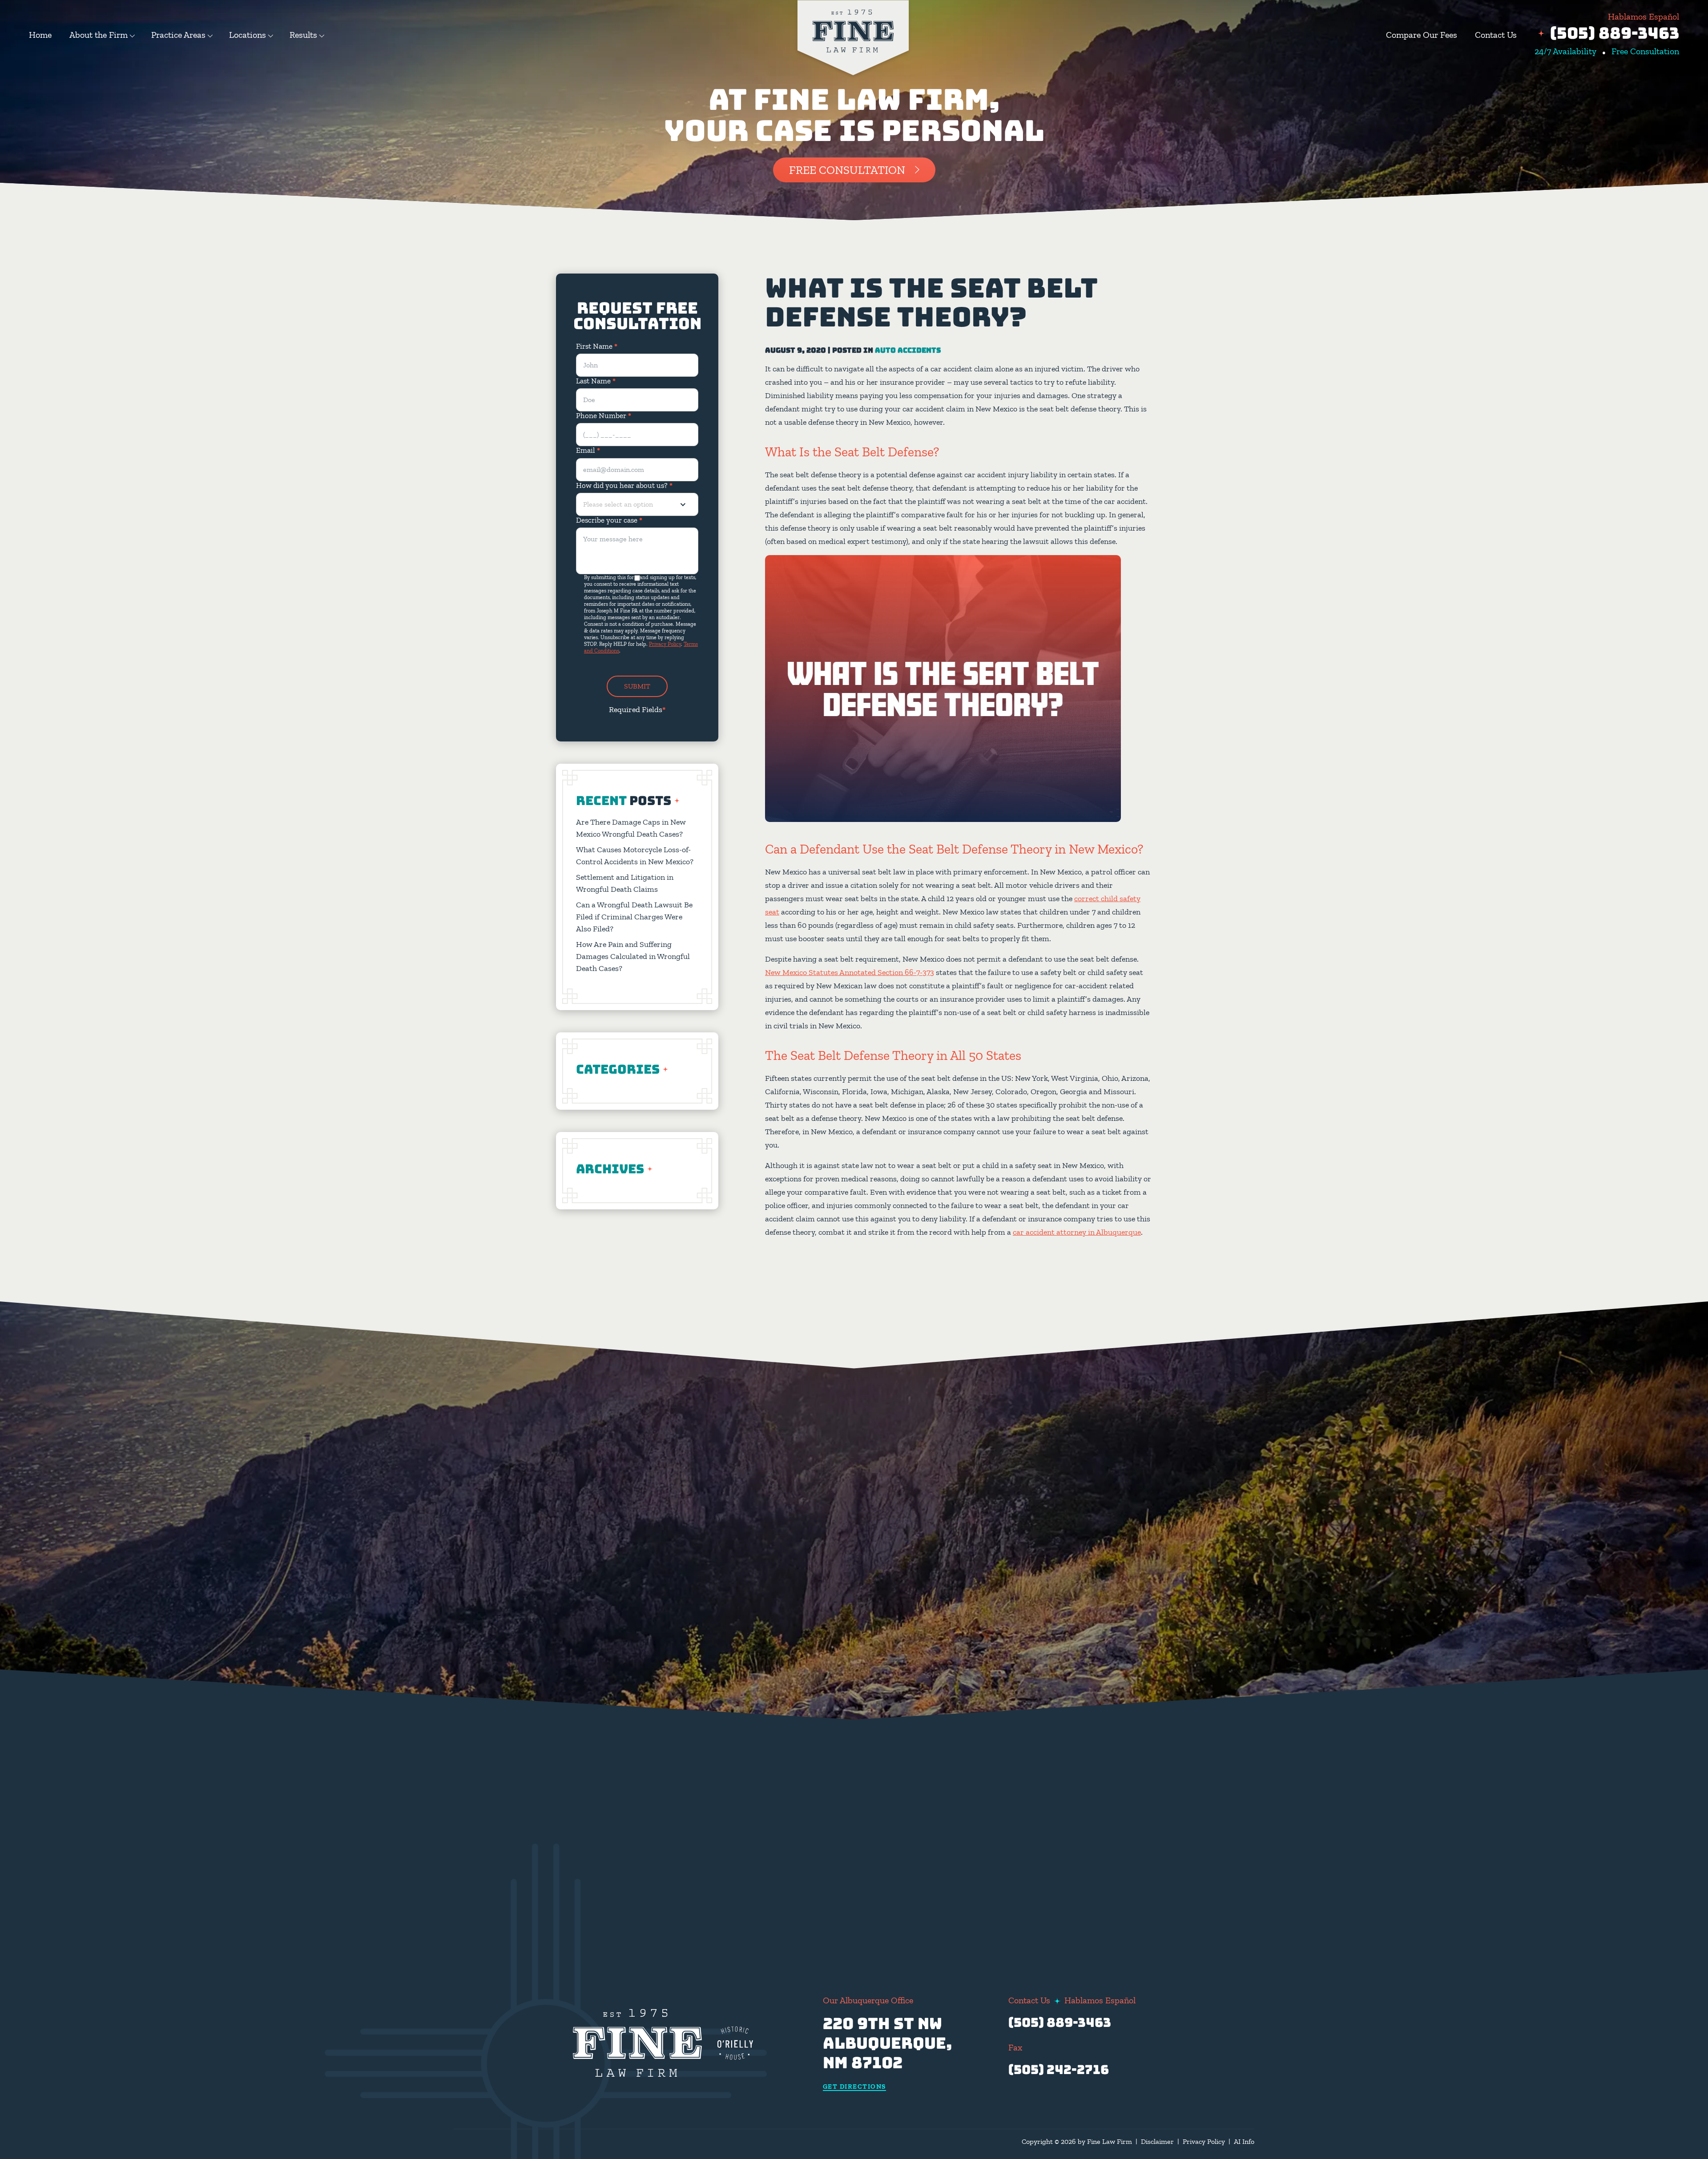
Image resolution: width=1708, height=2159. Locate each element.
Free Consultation (847, 170)
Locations (248, 35)
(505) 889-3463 (1615, 33)
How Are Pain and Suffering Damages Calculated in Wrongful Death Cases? (633, 956)
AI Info (1244, 2141)
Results (303, 35)
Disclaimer (1157, 2141)
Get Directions (854, 2087)
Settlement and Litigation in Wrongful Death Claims (625, 883)
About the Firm (99, 35)
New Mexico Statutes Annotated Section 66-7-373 (850, 972)
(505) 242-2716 (1059, 2069)
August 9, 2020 (796, 350)
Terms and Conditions (839, 1891)
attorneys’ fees (1028, 1790)
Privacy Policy (665, 644)
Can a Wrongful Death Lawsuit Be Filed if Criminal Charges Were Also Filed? (634, 917)
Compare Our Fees (1422, 35)
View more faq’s (1096, 1886)
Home (40, 35)
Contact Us (1496, 35)
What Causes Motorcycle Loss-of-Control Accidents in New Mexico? (635, 856)
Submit (637, 686)
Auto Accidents (908, 350)
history (1064, 1704)
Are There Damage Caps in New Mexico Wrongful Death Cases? (631, 828)
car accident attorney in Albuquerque (1077, 1232)
